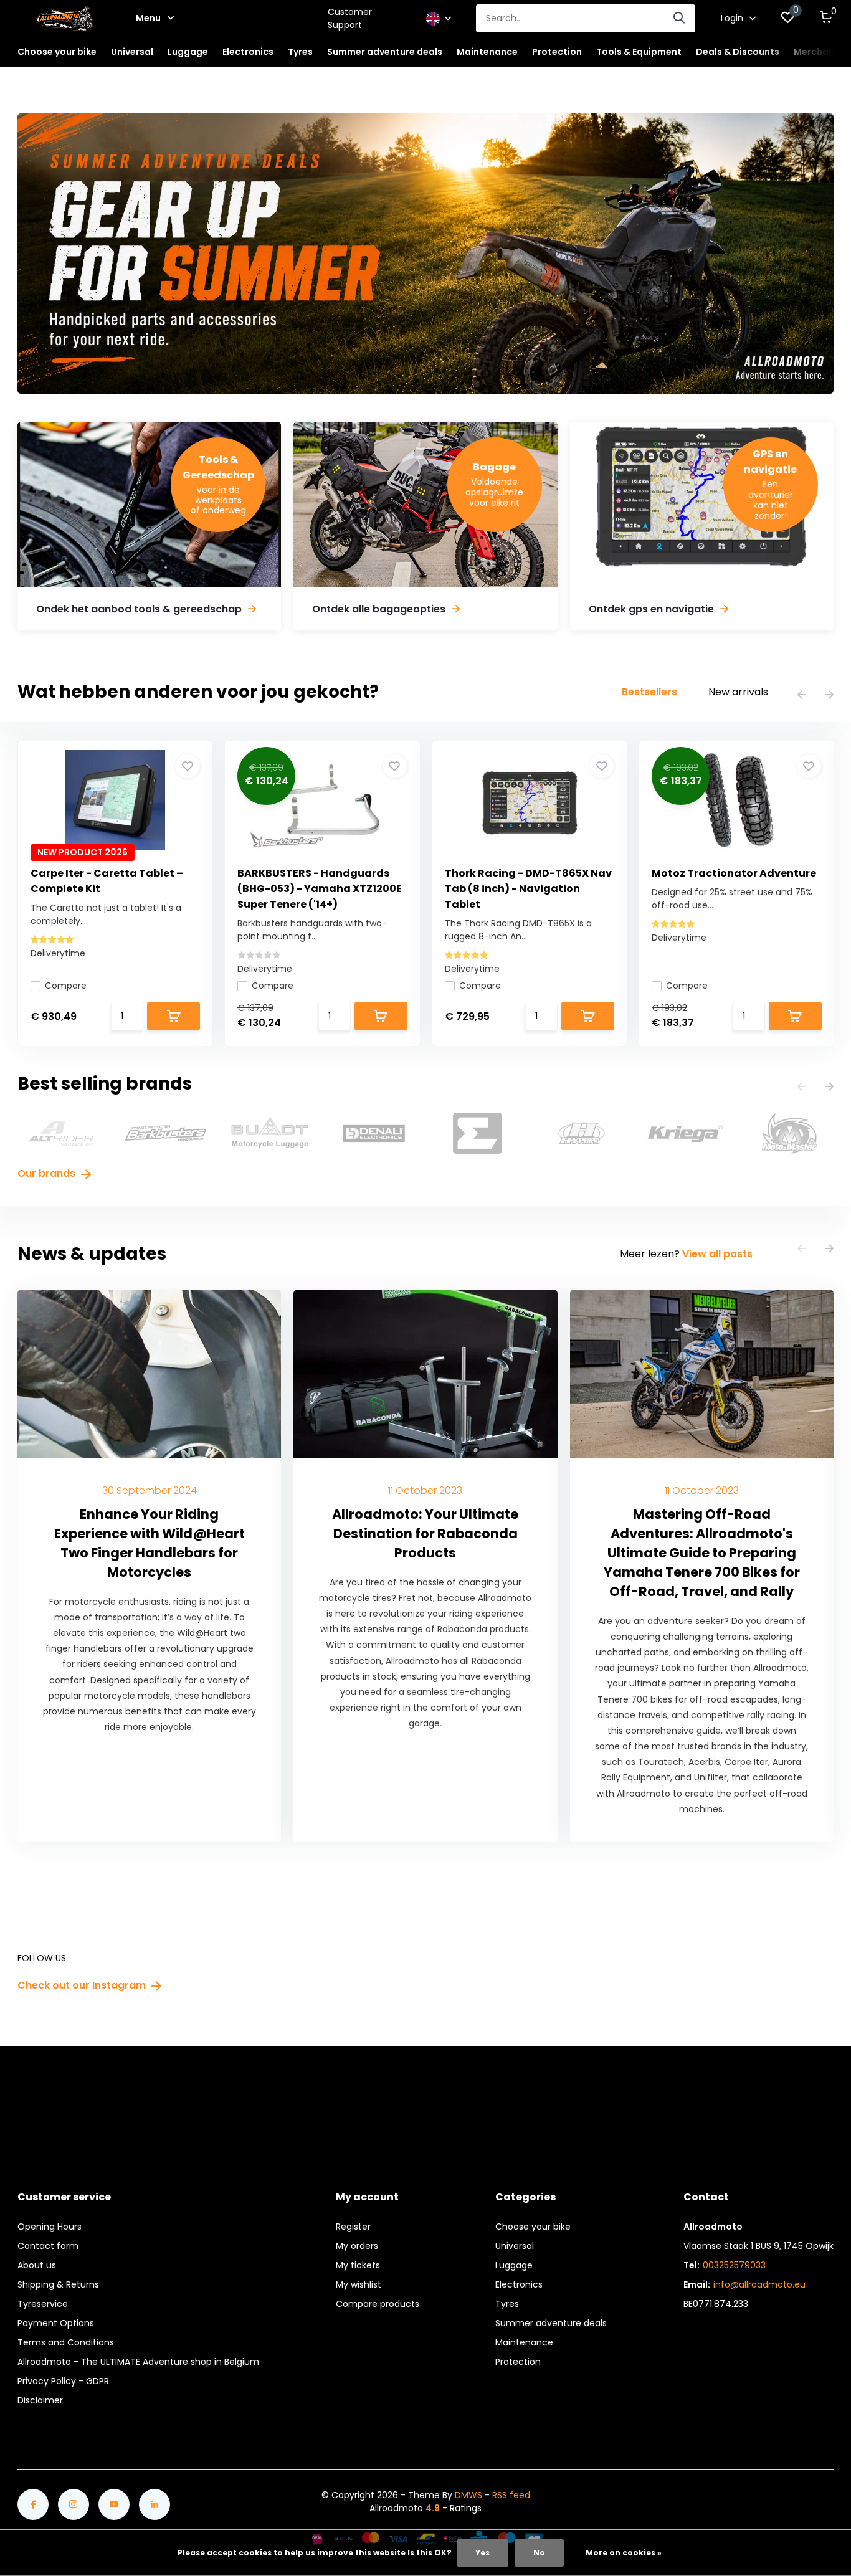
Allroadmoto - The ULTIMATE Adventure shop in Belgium (138, 2362)
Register (353, 2227)
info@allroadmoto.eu (759, 2284)
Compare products (378, 2304)
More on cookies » (624, 2553)
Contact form (48, 2246)
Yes (483, 2553)
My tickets (358, 2265)
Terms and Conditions (66, 2342)
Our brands (48, 1173)
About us (37, 2265)
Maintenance (524, 2342)
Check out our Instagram (83, 1985)
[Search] (680, 18)
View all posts (717, 1254)
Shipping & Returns (58, 2284)
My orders (357, 2246)
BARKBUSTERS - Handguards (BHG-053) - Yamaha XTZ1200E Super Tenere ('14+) (320, 889)
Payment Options (56, 2323)
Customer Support (350, 18)
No (539, 2553)
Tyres (507, 2304)
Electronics (519, 2284)
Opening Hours (50, 2227)
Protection (518, 2362)
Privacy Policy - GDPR (63, 2381)
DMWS (468, 2495)
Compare (66, 986)
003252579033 (734, 2265)
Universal (515, 2246)
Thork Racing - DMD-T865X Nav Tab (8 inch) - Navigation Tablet (528, 889)
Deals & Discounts (738, 52)
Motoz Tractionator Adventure (734, 873)
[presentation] (802, 696)
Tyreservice (43, 2304)
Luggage (514, 2265)
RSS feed (511, 2495)
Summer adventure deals (385, 52)
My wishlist (359, 2284)
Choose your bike (533, 2227)
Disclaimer (40, 2400)
